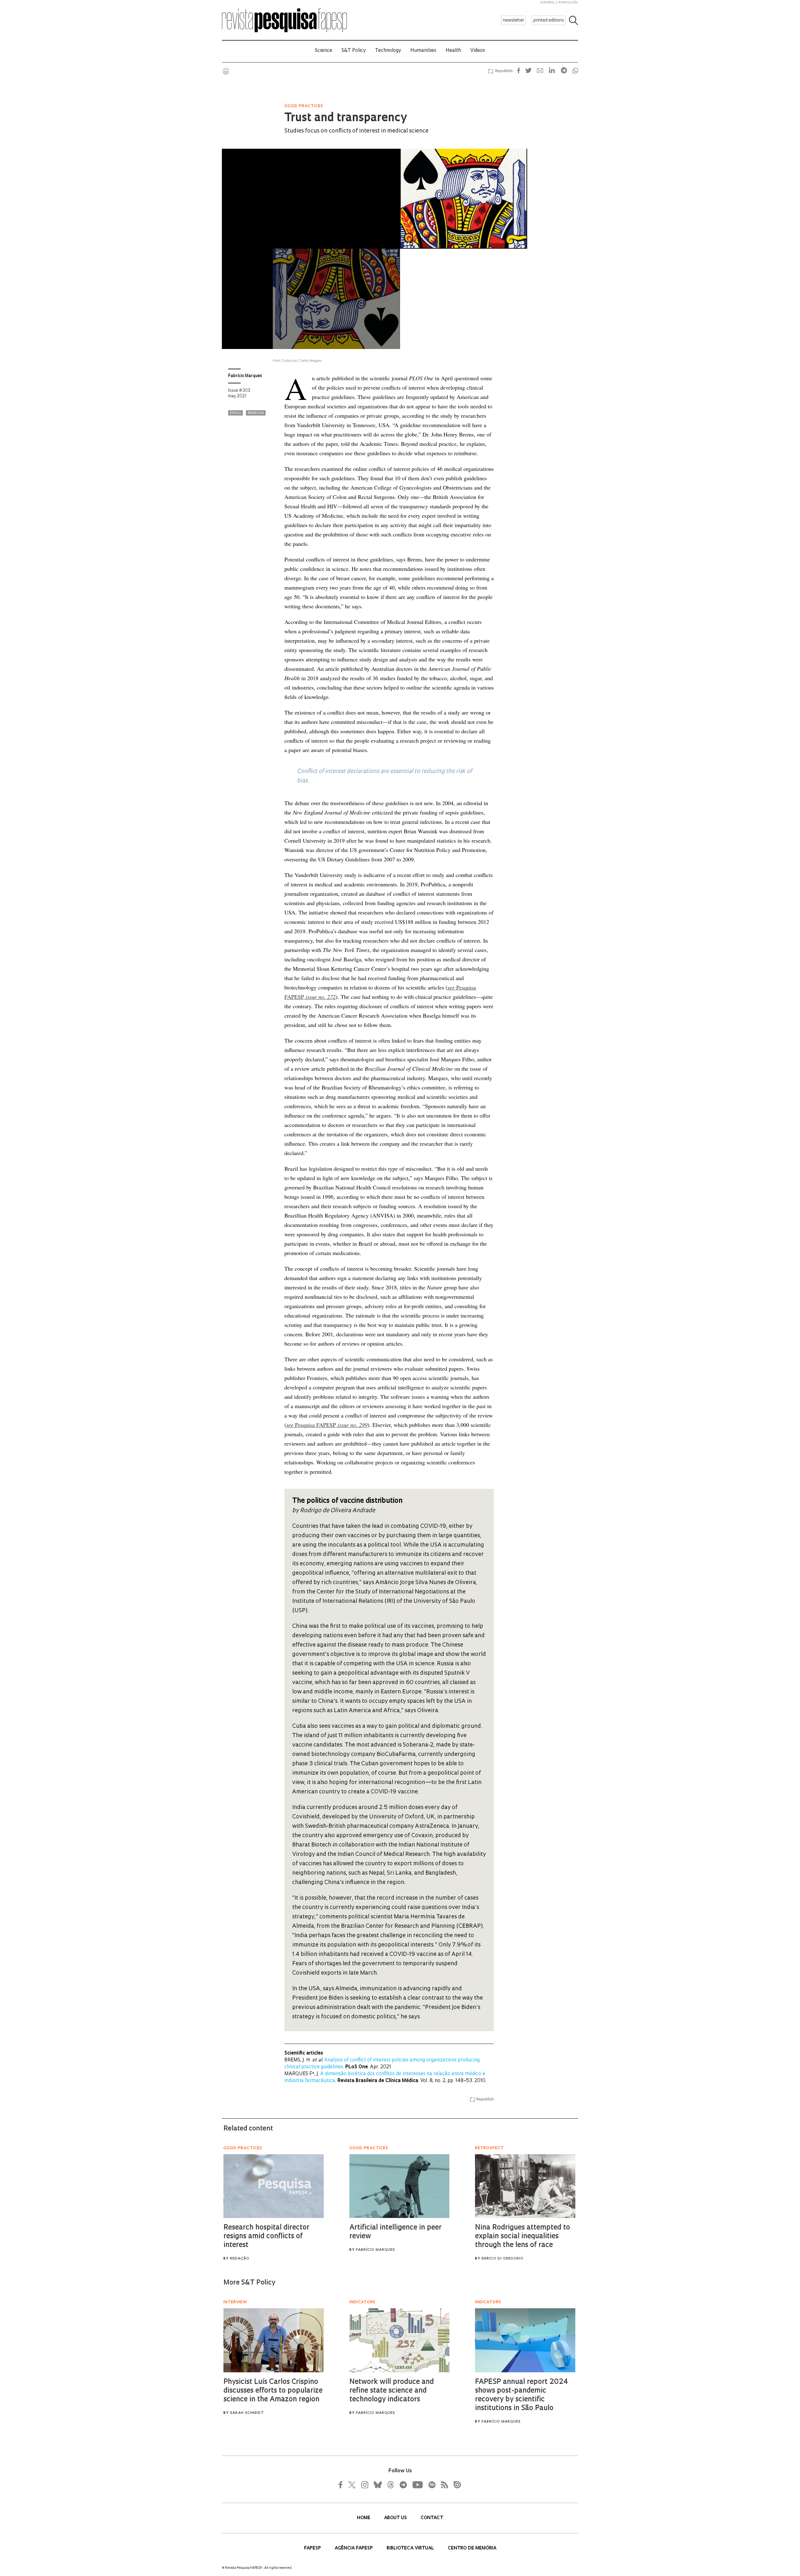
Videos (478, 51)
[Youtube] (417, 2485)
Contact (432, 2518)
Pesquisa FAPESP (327, 1425)
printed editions (549, 20)
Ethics (235, 413)
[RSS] (443, 2485)
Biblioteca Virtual (411, 2548)
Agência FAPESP (354, 2548)
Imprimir (226, 71)
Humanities (423, 51)
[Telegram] (403, 2485)
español (548, 3)
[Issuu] (455, 2485)
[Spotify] (432, 2485)
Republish (504, 71)
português (568, 3)
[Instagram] (364, 2485)
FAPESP (313, 2548)
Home (364, 2518)
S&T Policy (354, 51)
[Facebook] (342, 2485)
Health (453, 51)
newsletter (513, 20)
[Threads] (390, 2485)
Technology (388, 51)
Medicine (256, 413)
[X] (352, 2485)
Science (324, 51)
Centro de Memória (472, 2548)
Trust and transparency (345, 118)
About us (396, 2518)
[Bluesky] (377, 2485)
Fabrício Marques (245, 376)
